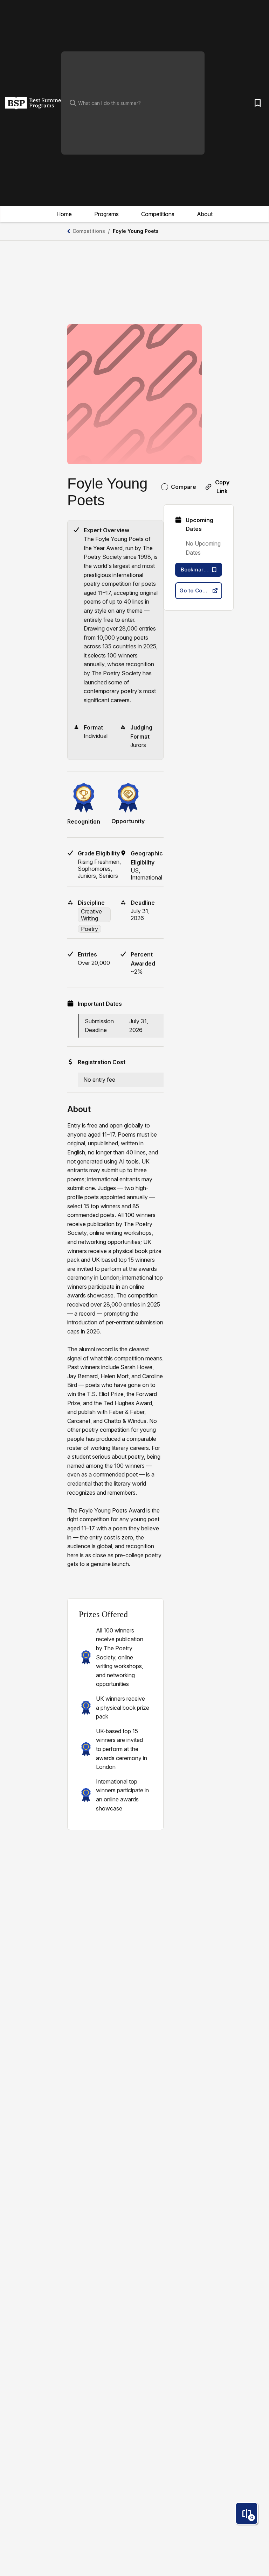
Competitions (158, 214)
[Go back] (68, 231)
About (205, 214)
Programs (106, 214)
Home (64, 214)
